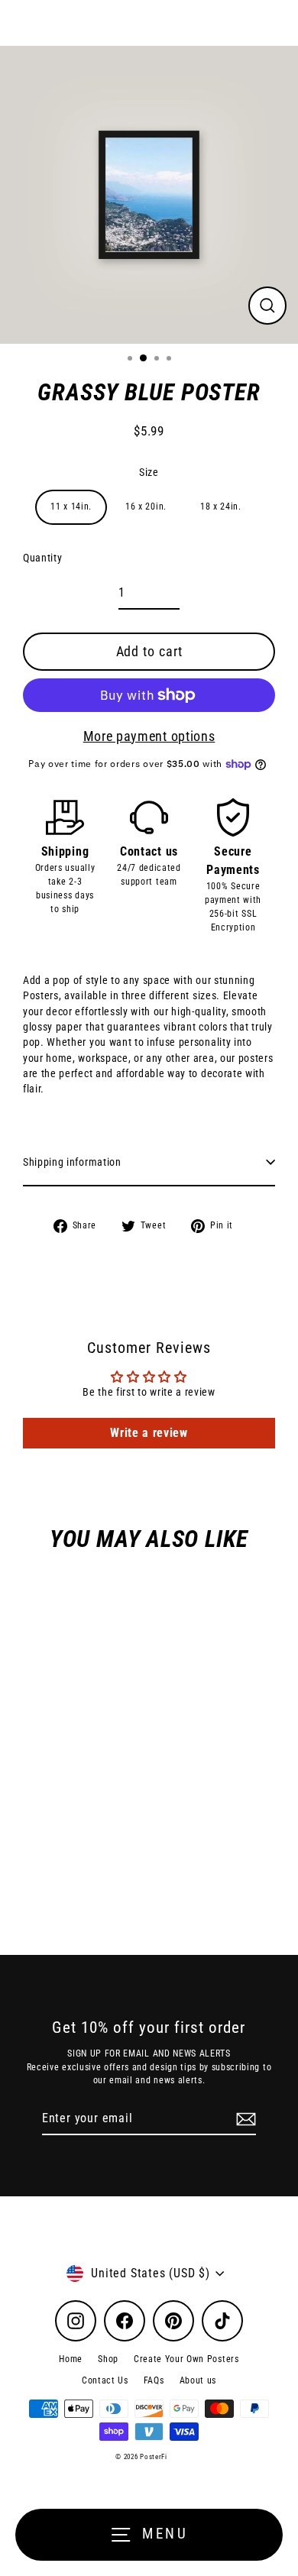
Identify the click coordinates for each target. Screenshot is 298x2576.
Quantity (42, 558)
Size (149, 472)
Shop (108, 2359)
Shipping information (72, 1162)
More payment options (149, 736)
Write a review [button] (149, 1433)
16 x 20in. (146, 506)
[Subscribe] (244, 2119)
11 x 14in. (71, 506)
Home (71, 2359)
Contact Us (105, 2380)
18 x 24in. (221, 506)
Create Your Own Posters (186, 2359)
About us (198, 2380)
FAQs (154, 2380)
